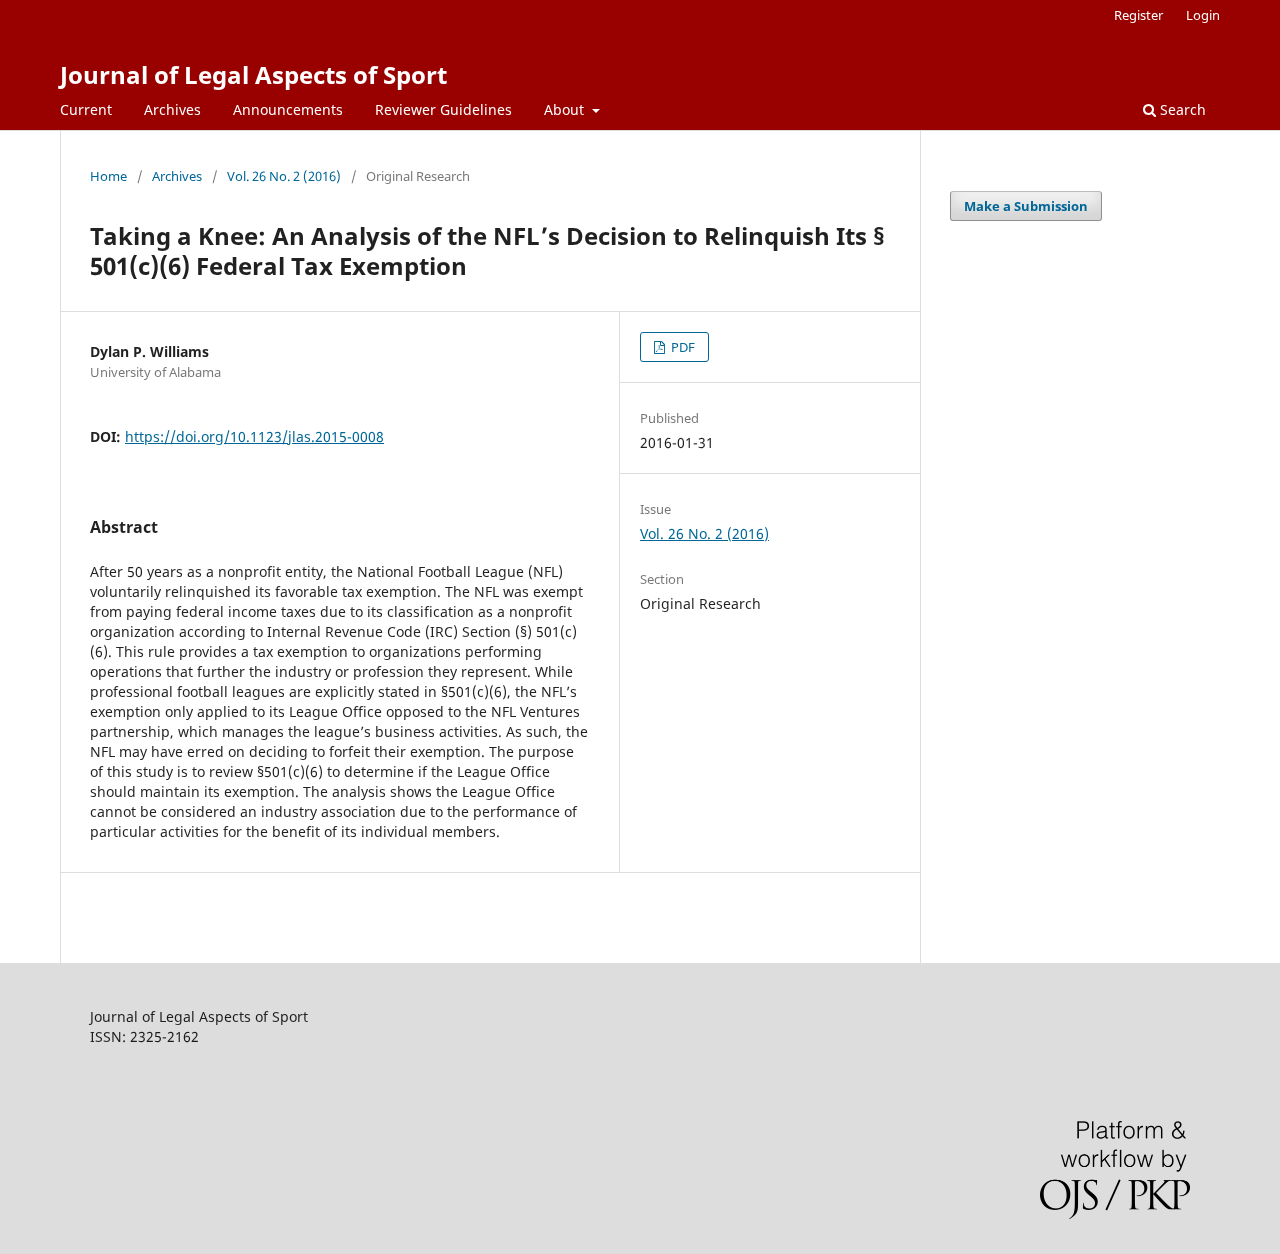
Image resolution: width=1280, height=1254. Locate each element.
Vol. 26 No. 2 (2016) (284, 176)
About (566, 109)
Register (1138, 15)
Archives (172, 109)
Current (86, 109)
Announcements (288, 109)
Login (1203, 15)
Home (108, 176)
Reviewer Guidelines (443, 109)
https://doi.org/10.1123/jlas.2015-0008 (254, 436)
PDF (681, 347)
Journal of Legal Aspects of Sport (253, 74)
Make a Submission (1026, 206)
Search (1181, 109)
